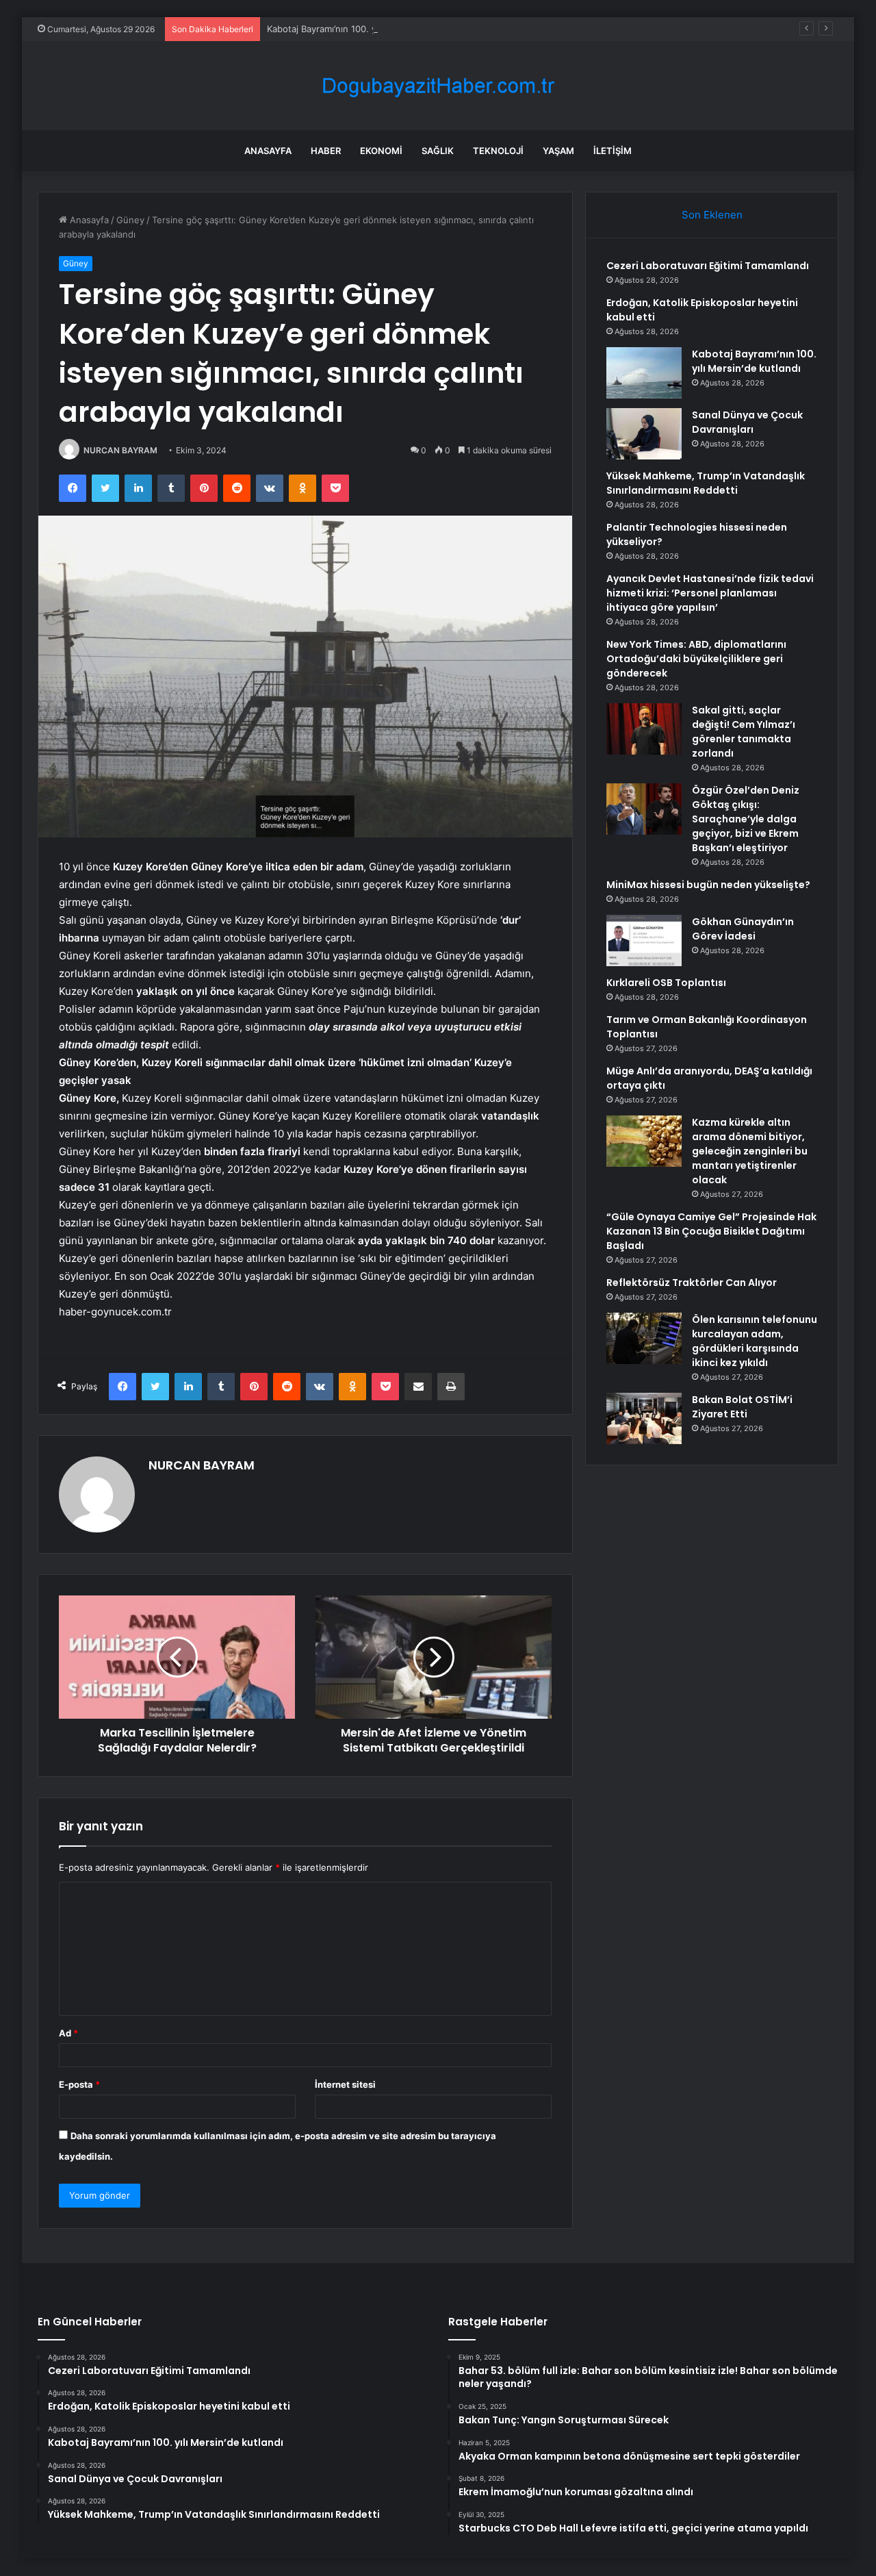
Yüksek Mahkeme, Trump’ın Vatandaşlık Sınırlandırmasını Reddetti (706, 483)
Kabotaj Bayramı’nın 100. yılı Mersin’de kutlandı (365, 29)
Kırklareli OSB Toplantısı (666, 983)
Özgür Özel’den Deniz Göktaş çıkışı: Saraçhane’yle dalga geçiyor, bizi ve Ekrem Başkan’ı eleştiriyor (746, 819)
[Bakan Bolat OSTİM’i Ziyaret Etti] (644, 1418)
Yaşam (558, 151)
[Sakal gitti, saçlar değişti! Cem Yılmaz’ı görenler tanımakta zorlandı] (644, 729)
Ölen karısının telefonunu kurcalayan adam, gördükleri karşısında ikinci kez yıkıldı (755, 1341)
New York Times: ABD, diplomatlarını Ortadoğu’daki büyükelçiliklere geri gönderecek (696, 659)
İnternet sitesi (345, 2084)
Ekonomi (381, 151)
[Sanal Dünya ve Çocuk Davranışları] (644, 434)
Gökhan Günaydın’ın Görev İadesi (743, 929)
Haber (326, 151)
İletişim (613, 151)
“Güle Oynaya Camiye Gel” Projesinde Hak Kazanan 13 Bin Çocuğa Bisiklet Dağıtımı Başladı (711, 1231)
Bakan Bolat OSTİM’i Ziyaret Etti (742, 1407)
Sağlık (438, 151)
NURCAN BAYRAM (120, 450)
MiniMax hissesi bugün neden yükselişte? (708, 885)
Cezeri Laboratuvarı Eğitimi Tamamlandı (708, 266)
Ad (68, 2033)
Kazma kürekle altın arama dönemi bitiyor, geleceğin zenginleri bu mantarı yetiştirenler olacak (750, 1151)
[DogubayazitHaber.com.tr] (438, 86)
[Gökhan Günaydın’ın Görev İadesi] (644, 940)
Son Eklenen (712, 215)
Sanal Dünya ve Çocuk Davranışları (747, 422)
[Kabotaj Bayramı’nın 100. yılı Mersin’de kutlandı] (644, 373)
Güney (130, 220)
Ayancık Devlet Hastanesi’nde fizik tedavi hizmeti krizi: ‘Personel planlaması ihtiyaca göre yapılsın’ (710, 593)
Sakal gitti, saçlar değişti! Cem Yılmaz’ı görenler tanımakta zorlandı (744, 732)
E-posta (79, 2084)
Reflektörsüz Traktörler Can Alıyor (692, 1283)
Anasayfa (268, 151)
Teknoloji (498, 151)
